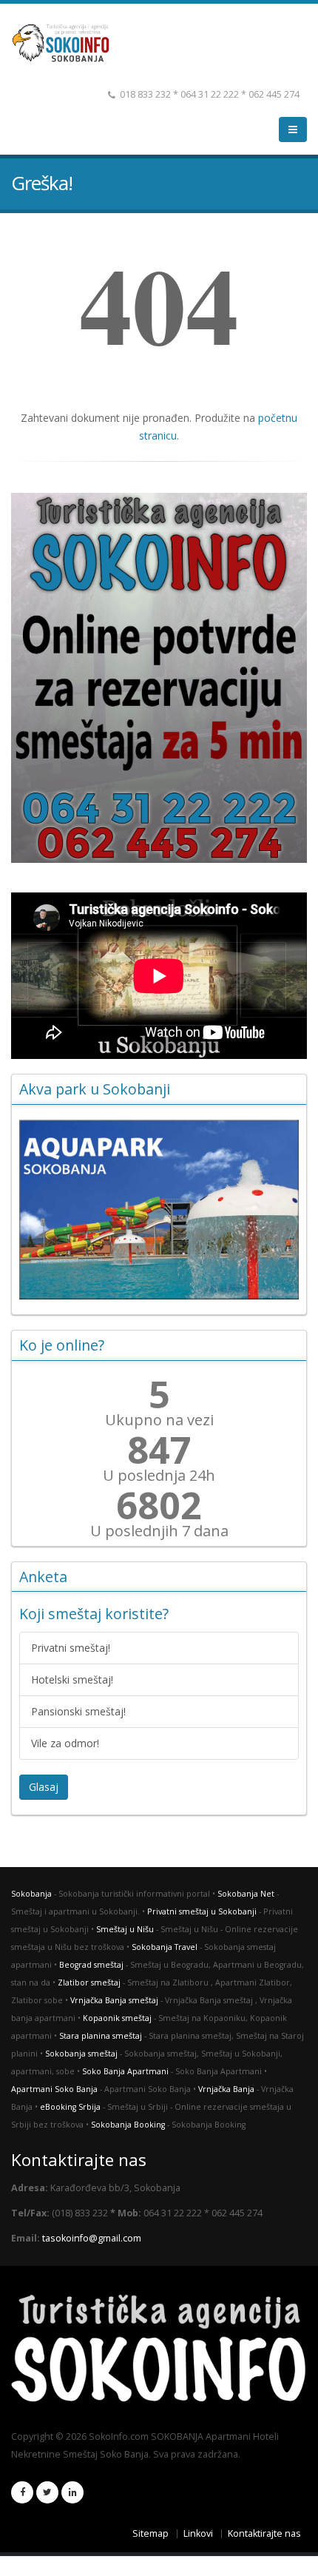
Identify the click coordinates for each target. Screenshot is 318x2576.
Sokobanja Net (246, 1894)
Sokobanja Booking (128, 2125)
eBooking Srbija (70, 2107)
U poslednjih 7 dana (159, 1531)
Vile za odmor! (65, 1743)
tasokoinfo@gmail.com (92, 2238)
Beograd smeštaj (91, 1965)
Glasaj (44, 1787)
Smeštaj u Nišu (125, 1929)
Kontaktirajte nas (264, 2533)
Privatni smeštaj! (71, 1648)
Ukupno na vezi (159, 1420)
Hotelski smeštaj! (72, 1679)
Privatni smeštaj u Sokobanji (202, 1911)
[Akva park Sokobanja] (159, 1210)
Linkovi (198, 2533)
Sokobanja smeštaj (81, 2054)
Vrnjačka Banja (226, 2089)
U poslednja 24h (159, 1476)
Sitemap (150, 2533)
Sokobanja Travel (165, 1947)
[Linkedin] (72, 2492)
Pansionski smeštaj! (78, 1711)
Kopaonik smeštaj (117, 2018)
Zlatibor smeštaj (89, 1983)
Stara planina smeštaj (101, 2036)
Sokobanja (31, 1894)
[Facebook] (22, 2492)
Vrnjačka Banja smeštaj (114, 2000)
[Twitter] (47, 2492)
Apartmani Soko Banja (54, 2089)
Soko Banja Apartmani (125, 2071)
